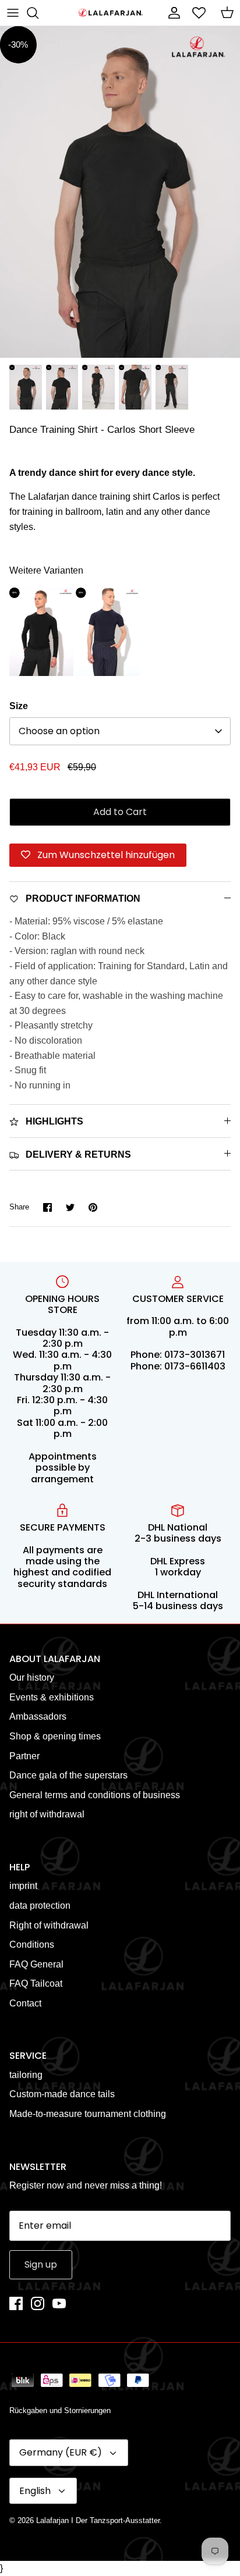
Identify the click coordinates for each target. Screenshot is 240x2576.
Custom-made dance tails (62, 2094)
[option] (120, 192)
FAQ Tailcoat (36, 1983)
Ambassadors (38, 1716)
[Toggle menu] (13, 13)
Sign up (41, 2264)
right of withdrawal (47, 1814)
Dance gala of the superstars (68, 1775)
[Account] (171, 13)
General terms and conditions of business (95, 1795)
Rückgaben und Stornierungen (60, 2410)
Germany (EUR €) (61, 2452)
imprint (23, 1886)
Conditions (32, 1945)
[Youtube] (59, 2303)
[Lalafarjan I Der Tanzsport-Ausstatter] (111, 13)
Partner (24, 1756)
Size (19, 706)
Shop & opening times (55, 1736)
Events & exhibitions (52, 1697)
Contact (25, 2003)
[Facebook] (16, 2303)
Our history (32, 1677)
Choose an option (59, 731)
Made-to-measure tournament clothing (88, 2114)
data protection (40, 1906)
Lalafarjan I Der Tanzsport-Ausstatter (98, 2520)
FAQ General (36, 1964)
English (35, 2491)
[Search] (38, 13)
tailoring (26, 2075)
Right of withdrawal (49, 1925)
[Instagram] (38, 2303)
